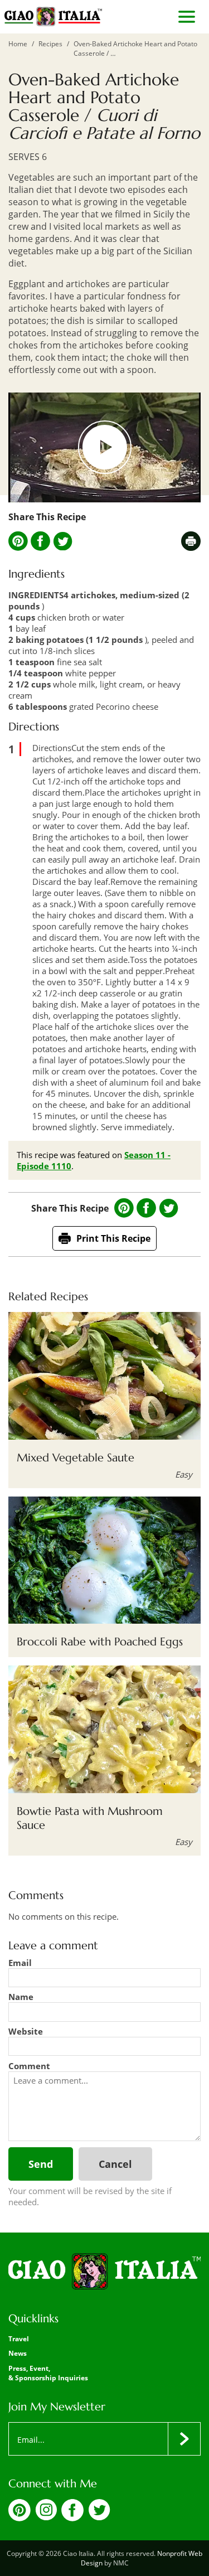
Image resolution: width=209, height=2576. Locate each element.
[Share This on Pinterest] (18, 541)
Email (20, 1963)
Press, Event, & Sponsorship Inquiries (48, 2373)
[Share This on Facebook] (40, 541)
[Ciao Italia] (104, 2272)
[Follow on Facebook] (72, 2518)
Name (21, 1997)
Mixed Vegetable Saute (76, 1458)
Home (18, 44)
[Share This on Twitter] (63, 541)
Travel (19, 2339)
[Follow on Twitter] (99, 2517)
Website (26, 2031)
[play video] (104, 447)
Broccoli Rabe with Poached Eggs (100, 1642)
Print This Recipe (113, 1238)
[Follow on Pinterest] (20, 2518)
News (18, 2353)
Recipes (50, 44)
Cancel (115, 2164)
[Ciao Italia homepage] (53, 17)
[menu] (187, 17)
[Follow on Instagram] (46, 2517)
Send (41, 2164)
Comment (29, 2066)
